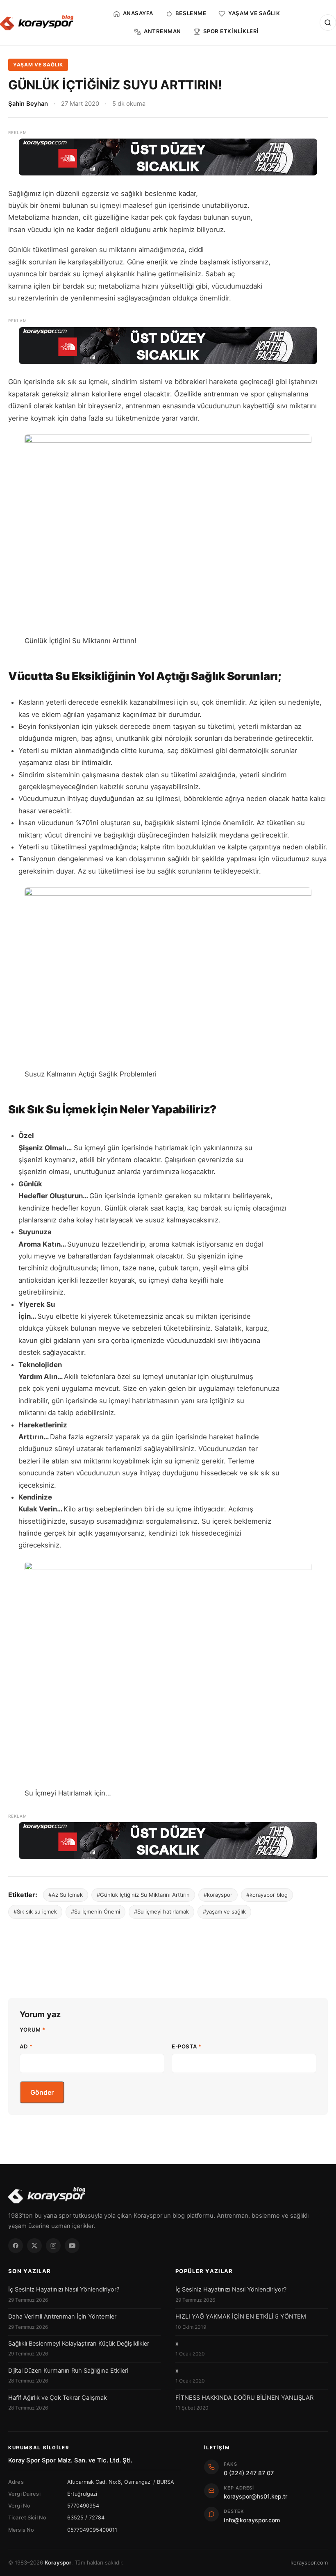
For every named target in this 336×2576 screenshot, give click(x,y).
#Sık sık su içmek (35, 1912)
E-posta (187, 2046)
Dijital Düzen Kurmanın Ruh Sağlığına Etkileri (68, 2371)
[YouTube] (72, 2246)
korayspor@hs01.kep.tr (255, 2496)
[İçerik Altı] (168, 1841)
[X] (34, 2246)
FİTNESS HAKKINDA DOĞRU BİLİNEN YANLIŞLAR (244, 2398)
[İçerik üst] (168, 157)
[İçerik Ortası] (168, 346)
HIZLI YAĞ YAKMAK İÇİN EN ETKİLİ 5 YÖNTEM (241, 2317)
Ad (26, 2046)
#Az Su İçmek (66, 1895)
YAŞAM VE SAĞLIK (38, 65)
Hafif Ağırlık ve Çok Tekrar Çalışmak (58, 2398)
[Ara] (328, 23)
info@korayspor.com (252, 2520)
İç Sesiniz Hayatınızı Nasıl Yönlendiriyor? (64, 2289)
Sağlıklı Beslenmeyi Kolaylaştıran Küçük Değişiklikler (79, 2344)
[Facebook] (16, 2246)
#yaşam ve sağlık (224, 1912)
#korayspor (218, 1895)
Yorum (33, 2030)
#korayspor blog (267, 1895)
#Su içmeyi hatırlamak (161, 1912)
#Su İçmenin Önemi (95, 1912)
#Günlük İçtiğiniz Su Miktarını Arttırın (143, 1895)
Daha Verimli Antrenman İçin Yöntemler (62, 2317)
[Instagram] (53, 2246)
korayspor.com (309, 2562)
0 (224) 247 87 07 (249, 2473)
